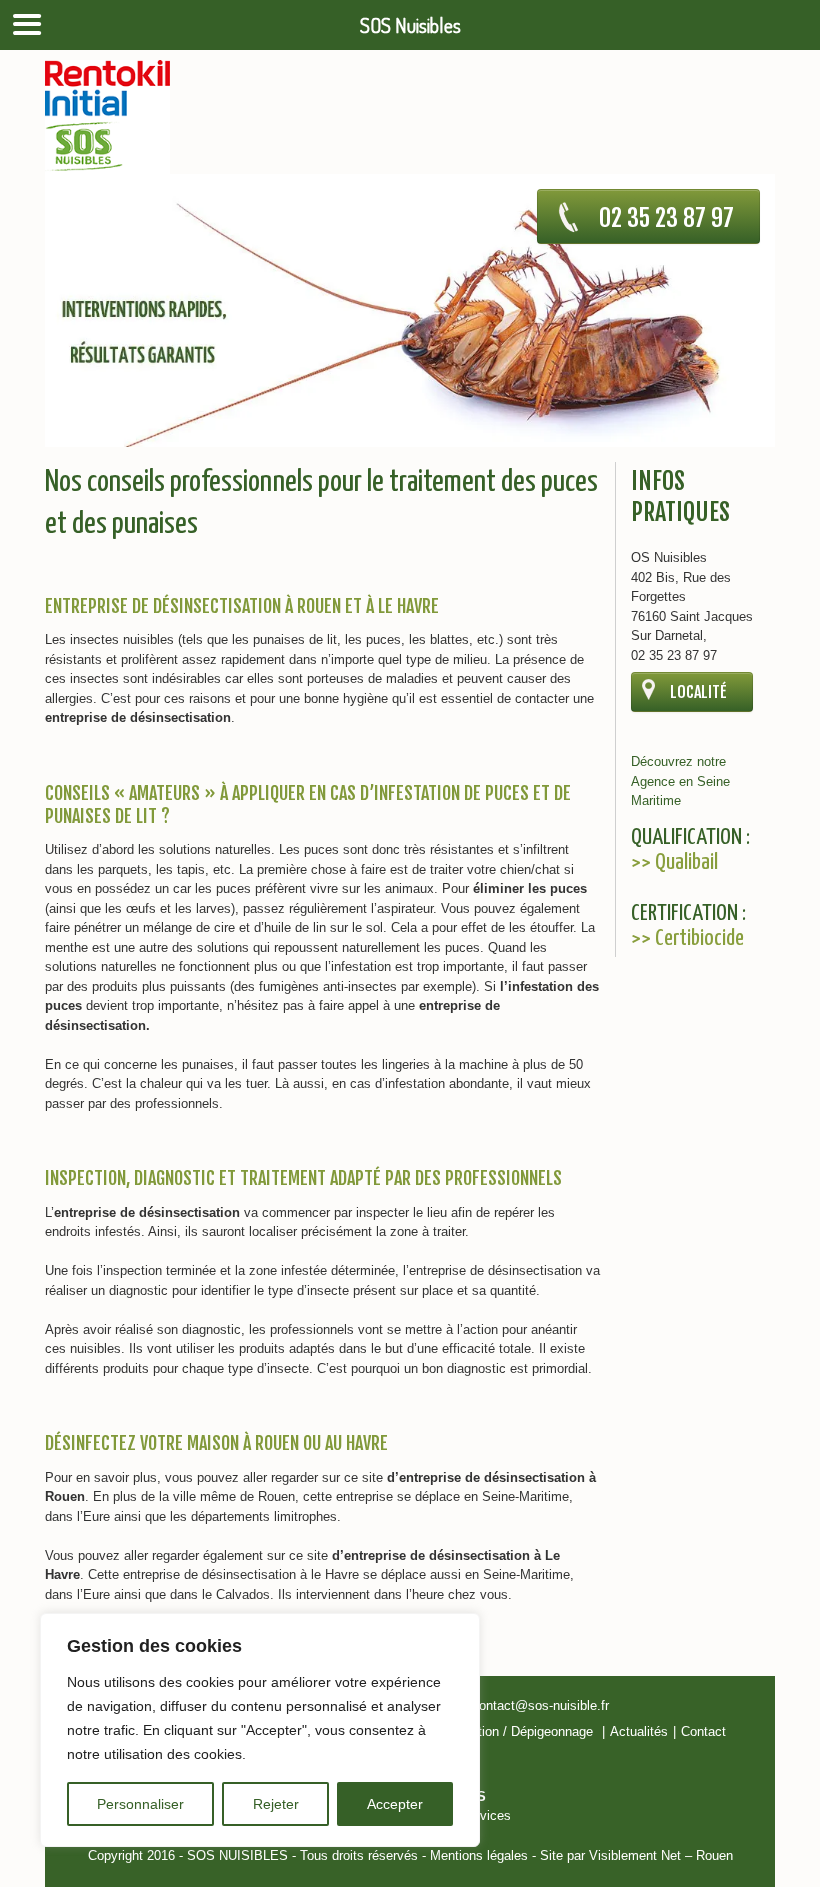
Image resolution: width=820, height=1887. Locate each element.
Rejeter (276, 1804)
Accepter (395, 1804)
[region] (260, 1730)
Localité (698, 692)
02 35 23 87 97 (666, 218)
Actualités (639, 1731)
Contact (703, 1731)
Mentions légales (479, 1855)
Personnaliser (140, 1804)
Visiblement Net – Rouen (661, 1855)
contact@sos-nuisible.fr (540, 1705)
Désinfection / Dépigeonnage (510, 1731)
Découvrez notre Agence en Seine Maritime (680, 781)
